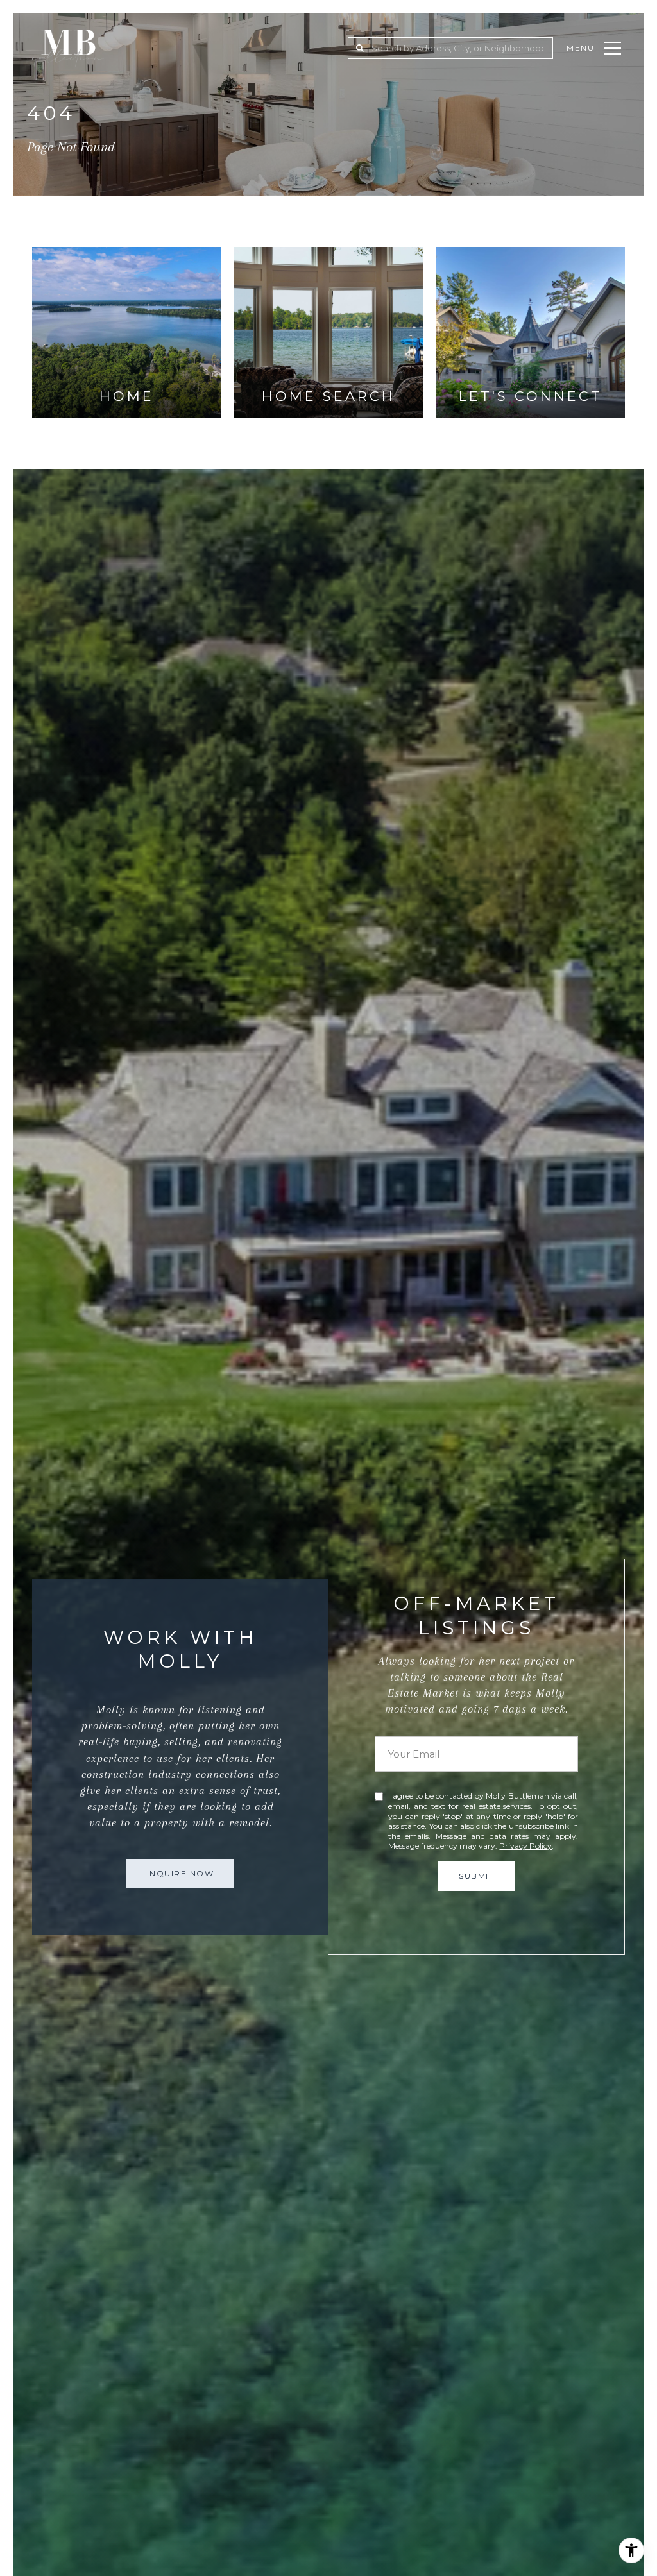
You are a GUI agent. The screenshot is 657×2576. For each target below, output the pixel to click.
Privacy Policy (525, 1846)
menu (581, 48)
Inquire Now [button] (181, 1873)
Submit (476, 1876)
